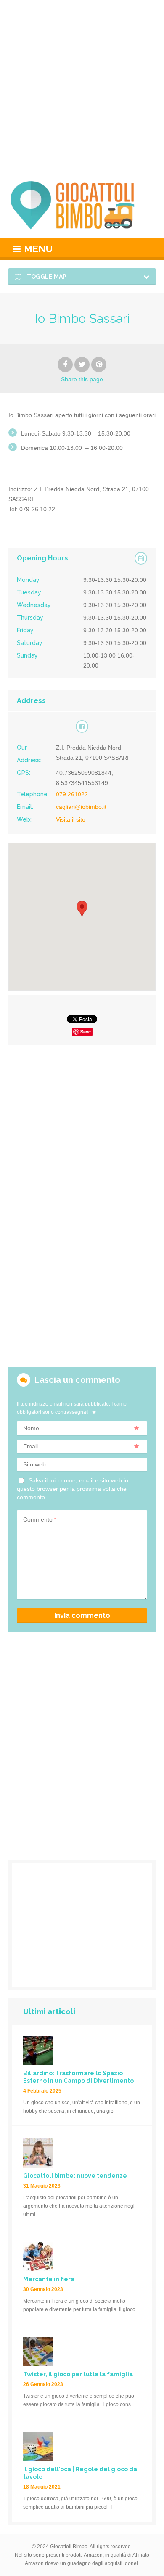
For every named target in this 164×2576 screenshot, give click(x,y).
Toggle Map (46, 277)
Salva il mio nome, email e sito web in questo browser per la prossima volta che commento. (73, 1489)
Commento (40, 1519)
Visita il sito (71, 819)
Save (86, 1032)
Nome (31, 1428)
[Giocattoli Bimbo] (82, 205)
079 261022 (72, 794)
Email (30, 1446)
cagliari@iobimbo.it (81, 807)
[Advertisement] (82, 86)
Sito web (34, 1464)
